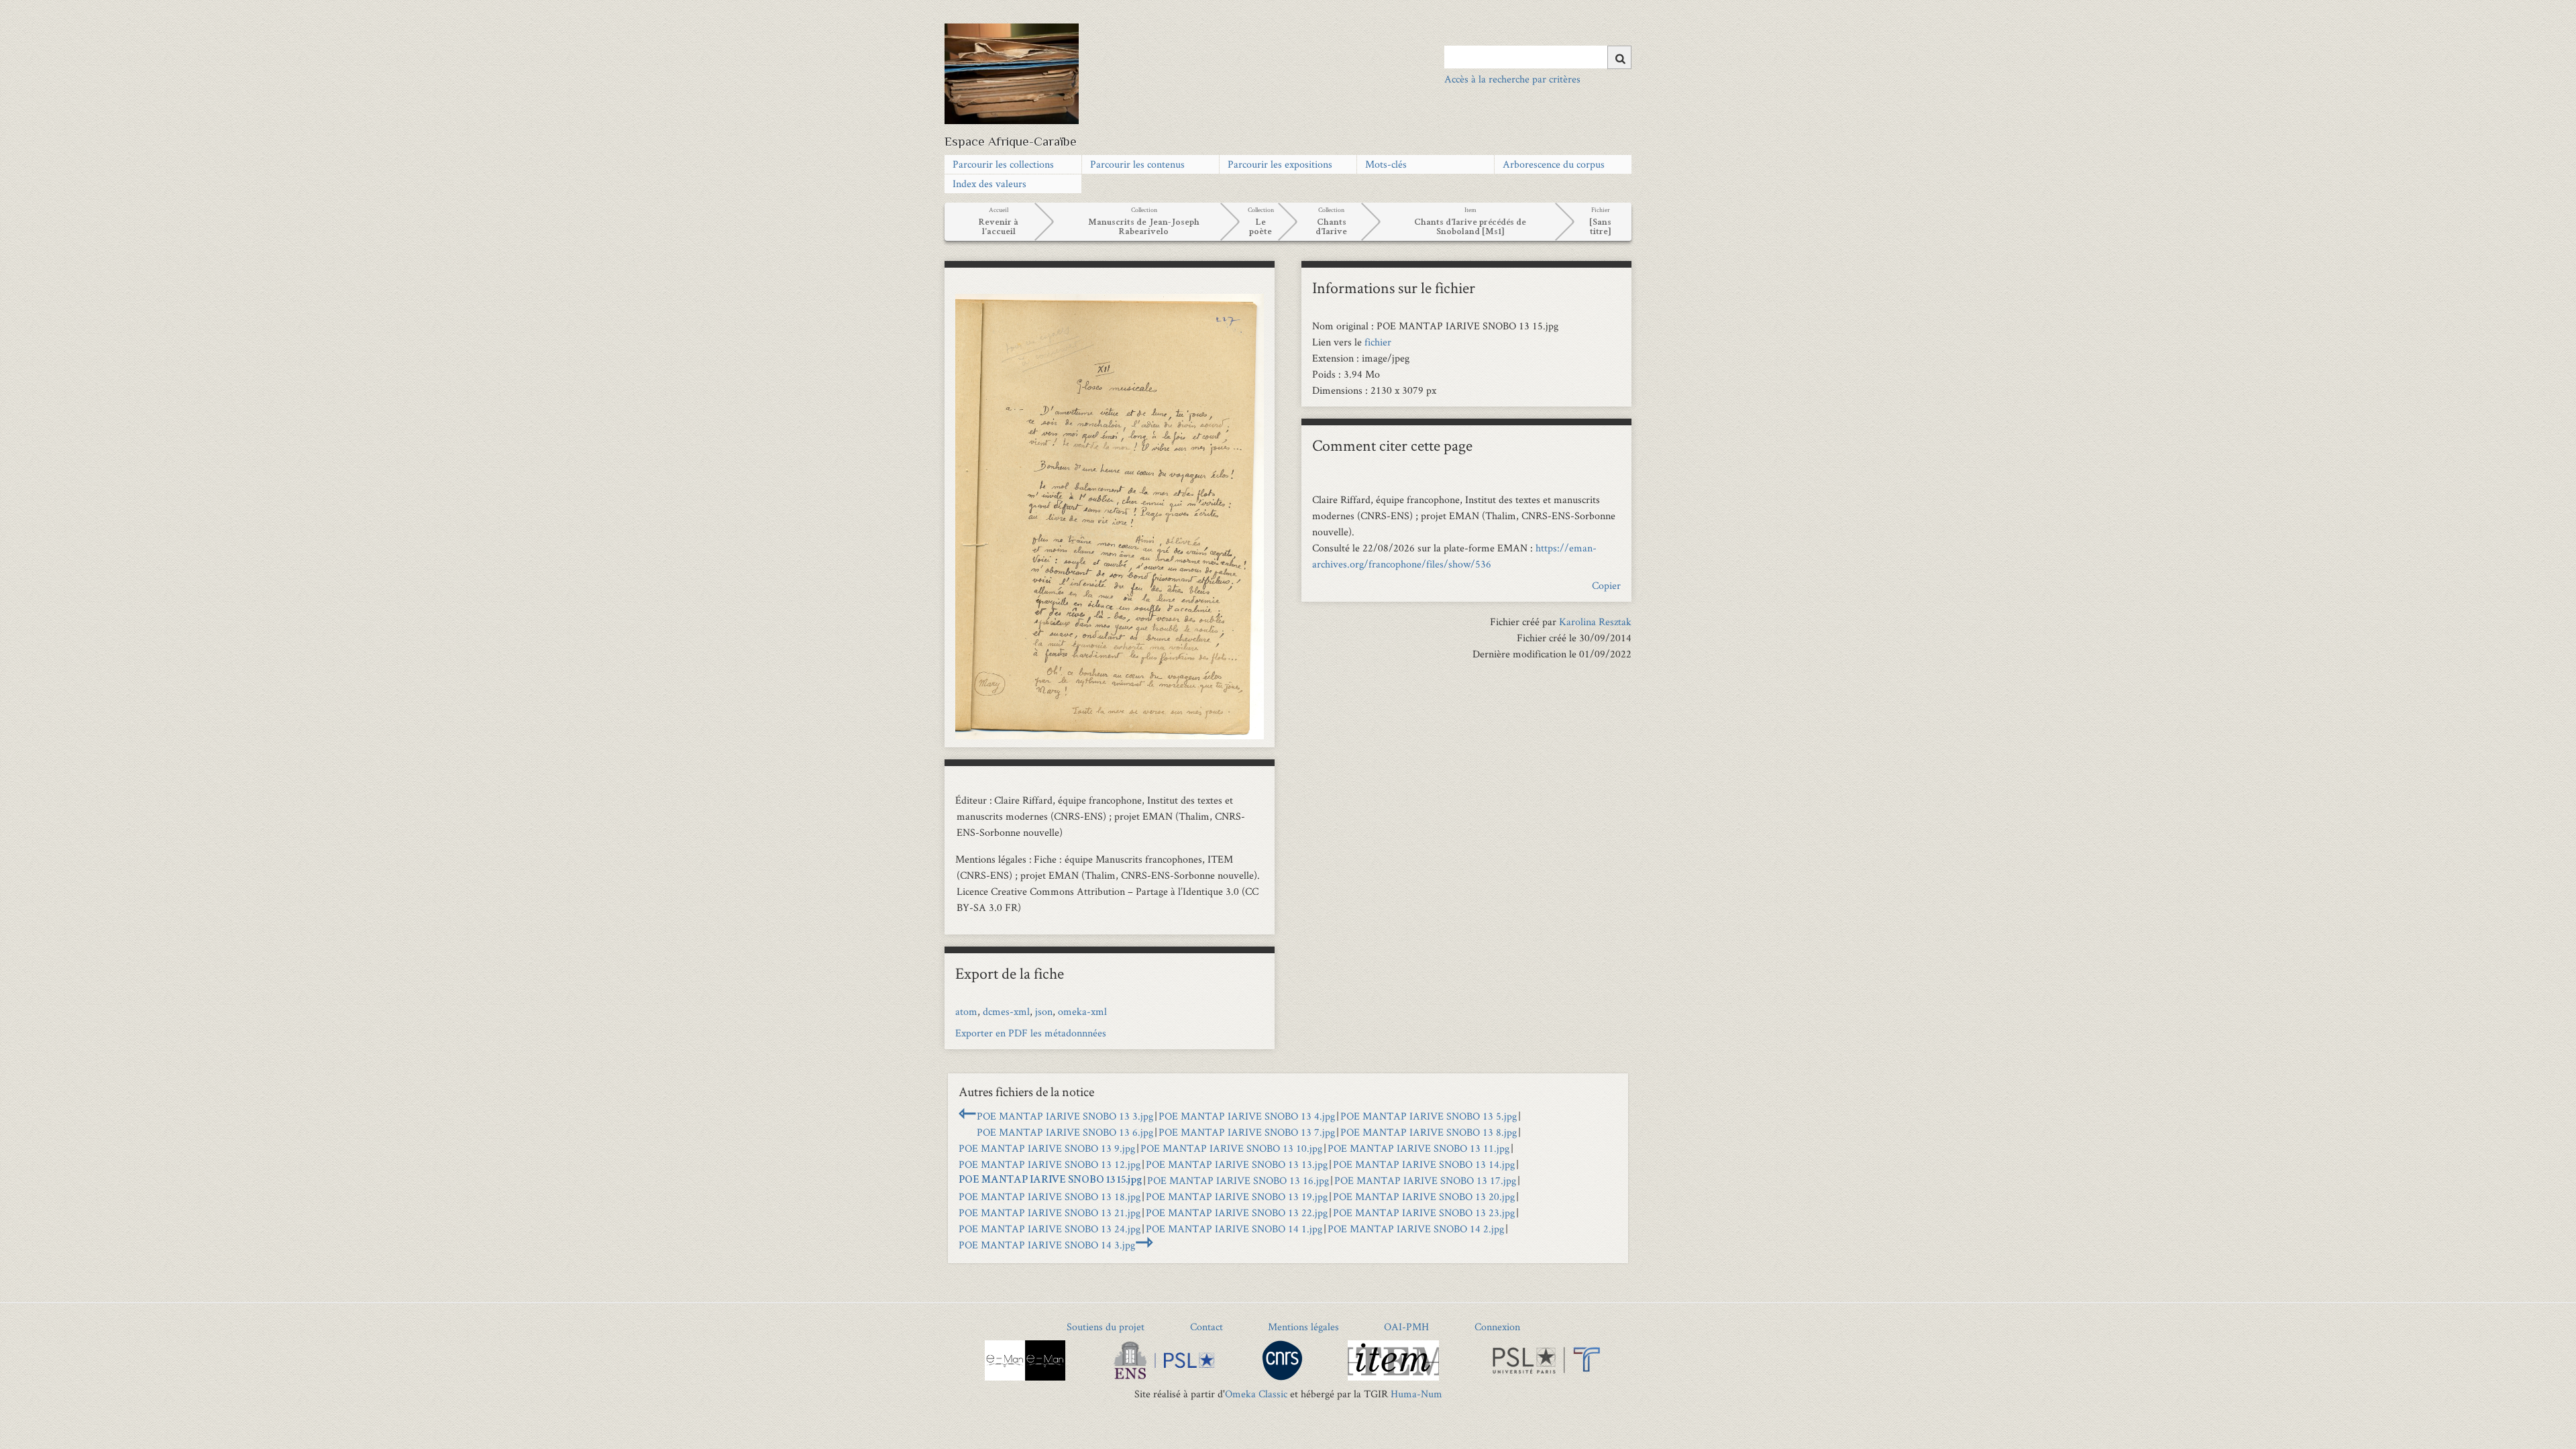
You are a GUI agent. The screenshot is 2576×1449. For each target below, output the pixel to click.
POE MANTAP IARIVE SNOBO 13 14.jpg (1424, 1164)
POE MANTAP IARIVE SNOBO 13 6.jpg (1065, 1132)
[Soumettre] (1619, 57)
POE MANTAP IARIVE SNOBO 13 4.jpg (1247, 1116)
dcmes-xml (1006, 1011)
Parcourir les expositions (1280, 164)
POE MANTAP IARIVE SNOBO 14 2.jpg (1416, 1229)
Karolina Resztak (1595, 622)
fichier (1378, 342)
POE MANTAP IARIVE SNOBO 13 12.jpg (1050, 1164)
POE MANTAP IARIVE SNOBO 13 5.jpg (1429, 1116)
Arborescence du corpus (1554, 164)
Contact (1206, 1327)
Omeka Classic (1256, 1394)
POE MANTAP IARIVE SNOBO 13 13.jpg (1237, 1164)
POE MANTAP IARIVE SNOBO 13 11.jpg (1418, 1148)
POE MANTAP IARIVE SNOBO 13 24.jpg (1050, 1229)
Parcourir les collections (1003, 164)
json (1044, 1011)
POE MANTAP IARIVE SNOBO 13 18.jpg (1050, 1196)
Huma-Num (1416, 1394)
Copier (1606, 585)
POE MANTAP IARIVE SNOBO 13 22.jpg (1237, 1213)
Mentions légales (1303, 1327)
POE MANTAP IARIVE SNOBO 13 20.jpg (1424, 1196)
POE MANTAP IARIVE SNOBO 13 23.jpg (1424, 1213)
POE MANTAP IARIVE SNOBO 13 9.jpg (1047, 1148)
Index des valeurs (989, 183)
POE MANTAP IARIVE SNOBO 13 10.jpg (1231, 1148)
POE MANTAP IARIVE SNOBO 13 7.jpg (1247, 1132)
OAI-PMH (1406, 1327)
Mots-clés (1386, 164)
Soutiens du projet (1106, 1327)
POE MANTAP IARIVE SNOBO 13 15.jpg (1050, 1181)
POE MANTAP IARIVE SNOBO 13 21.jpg (1050, 1213)
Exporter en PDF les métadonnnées (1031, 1033)
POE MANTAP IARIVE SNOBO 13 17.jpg (1425, 1180)
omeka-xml (1082, 1011)
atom (966, 1011)
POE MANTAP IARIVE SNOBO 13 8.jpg (1429, 1132)
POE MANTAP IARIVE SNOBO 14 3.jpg (1047, 1245)
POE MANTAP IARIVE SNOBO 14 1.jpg (1234, 1229)
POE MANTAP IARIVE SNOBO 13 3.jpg (1065, 1116)
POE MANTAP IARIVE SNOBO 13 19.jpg (1237, 1196)
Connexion (1497, 1327)
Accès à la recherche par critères (1512, 79)
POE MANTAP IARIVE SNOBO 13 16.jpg (1238, 1180)
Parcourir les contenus (1137, 164)
